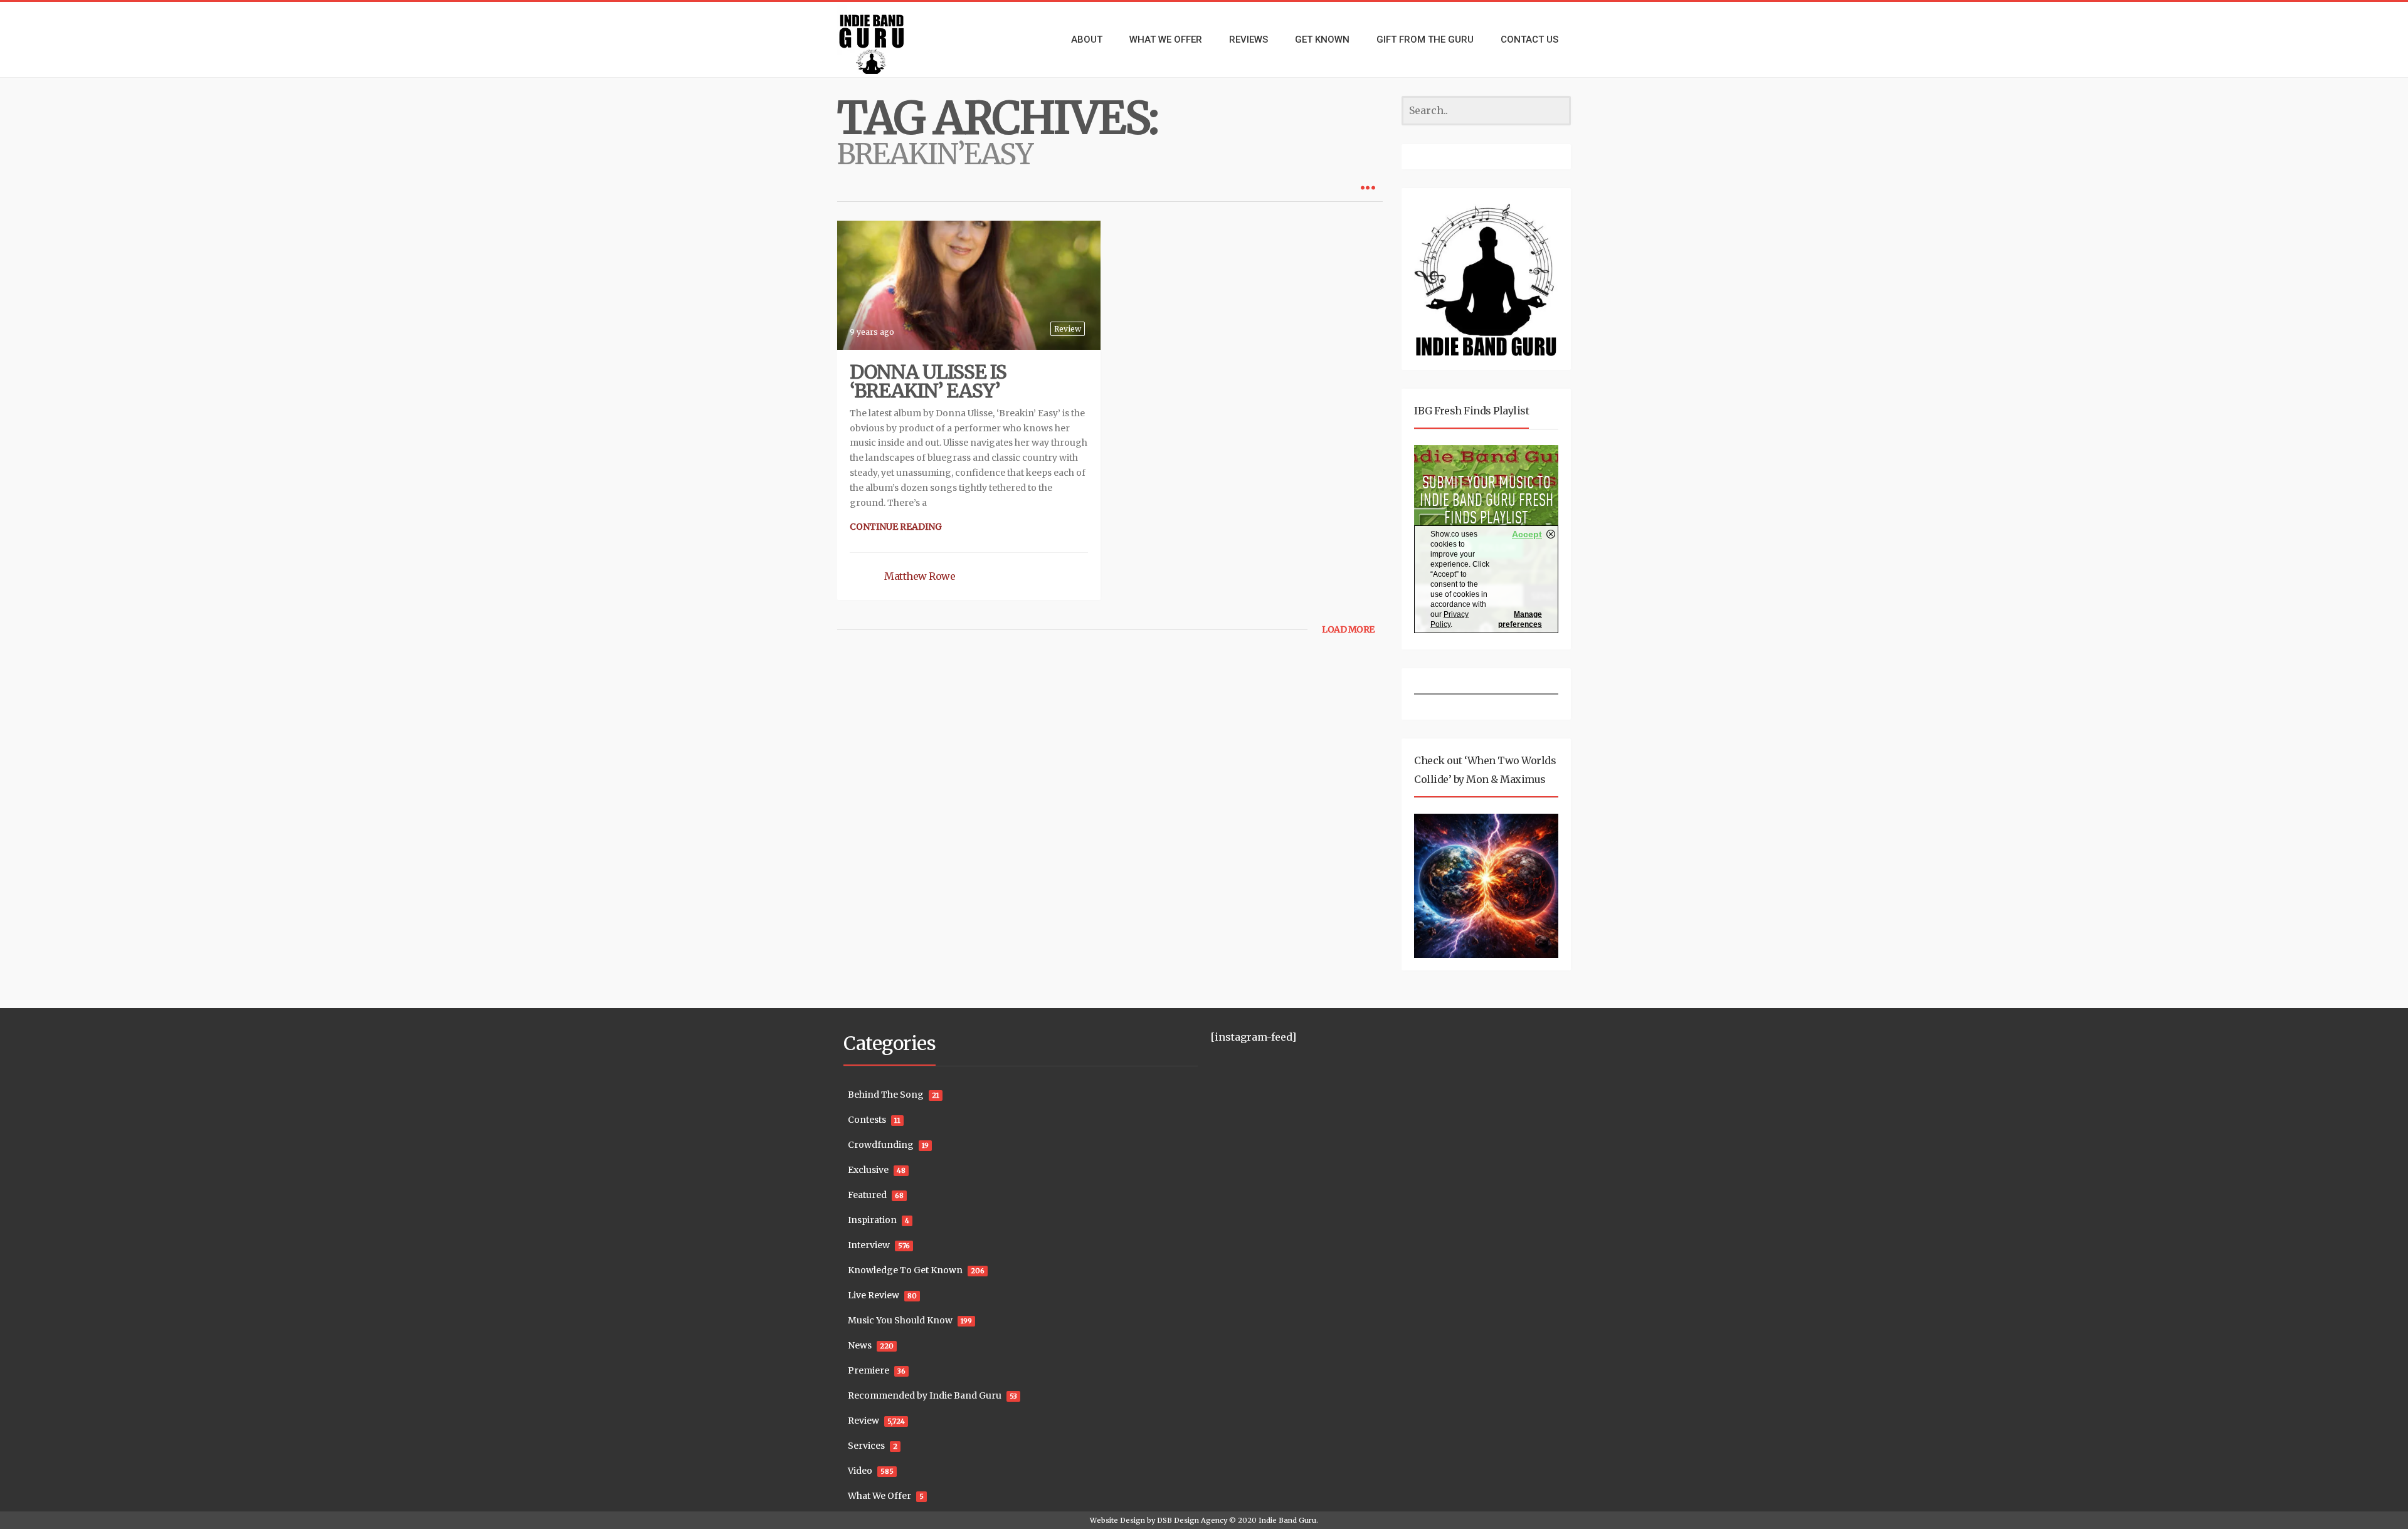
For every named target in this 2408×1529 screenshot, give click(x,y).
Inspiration (872, 1220)
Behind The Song (886, 1095)
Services (866, 1446)
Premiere (869, 1370)
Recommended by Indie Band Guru (925, 1395)
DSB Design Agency (1192, 1520)
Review (1068, 329)
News (860, 1345)
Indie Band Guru (1287, 1520)
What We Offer (879, 1496)
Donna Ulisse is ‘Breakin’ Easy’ (928, 381)
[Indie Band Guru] (890, 39)
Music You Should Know (900, 1320)
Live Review (874, 1295)
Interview (869, 1245)
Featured (867, 1195)
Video (860, 1471)
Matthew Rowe (920, 576)
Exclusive (868, 1170)
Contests (867, 1120)
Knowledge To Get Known (905, 1270)
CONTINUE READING (896, 527)
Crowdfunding (881, 1145)
